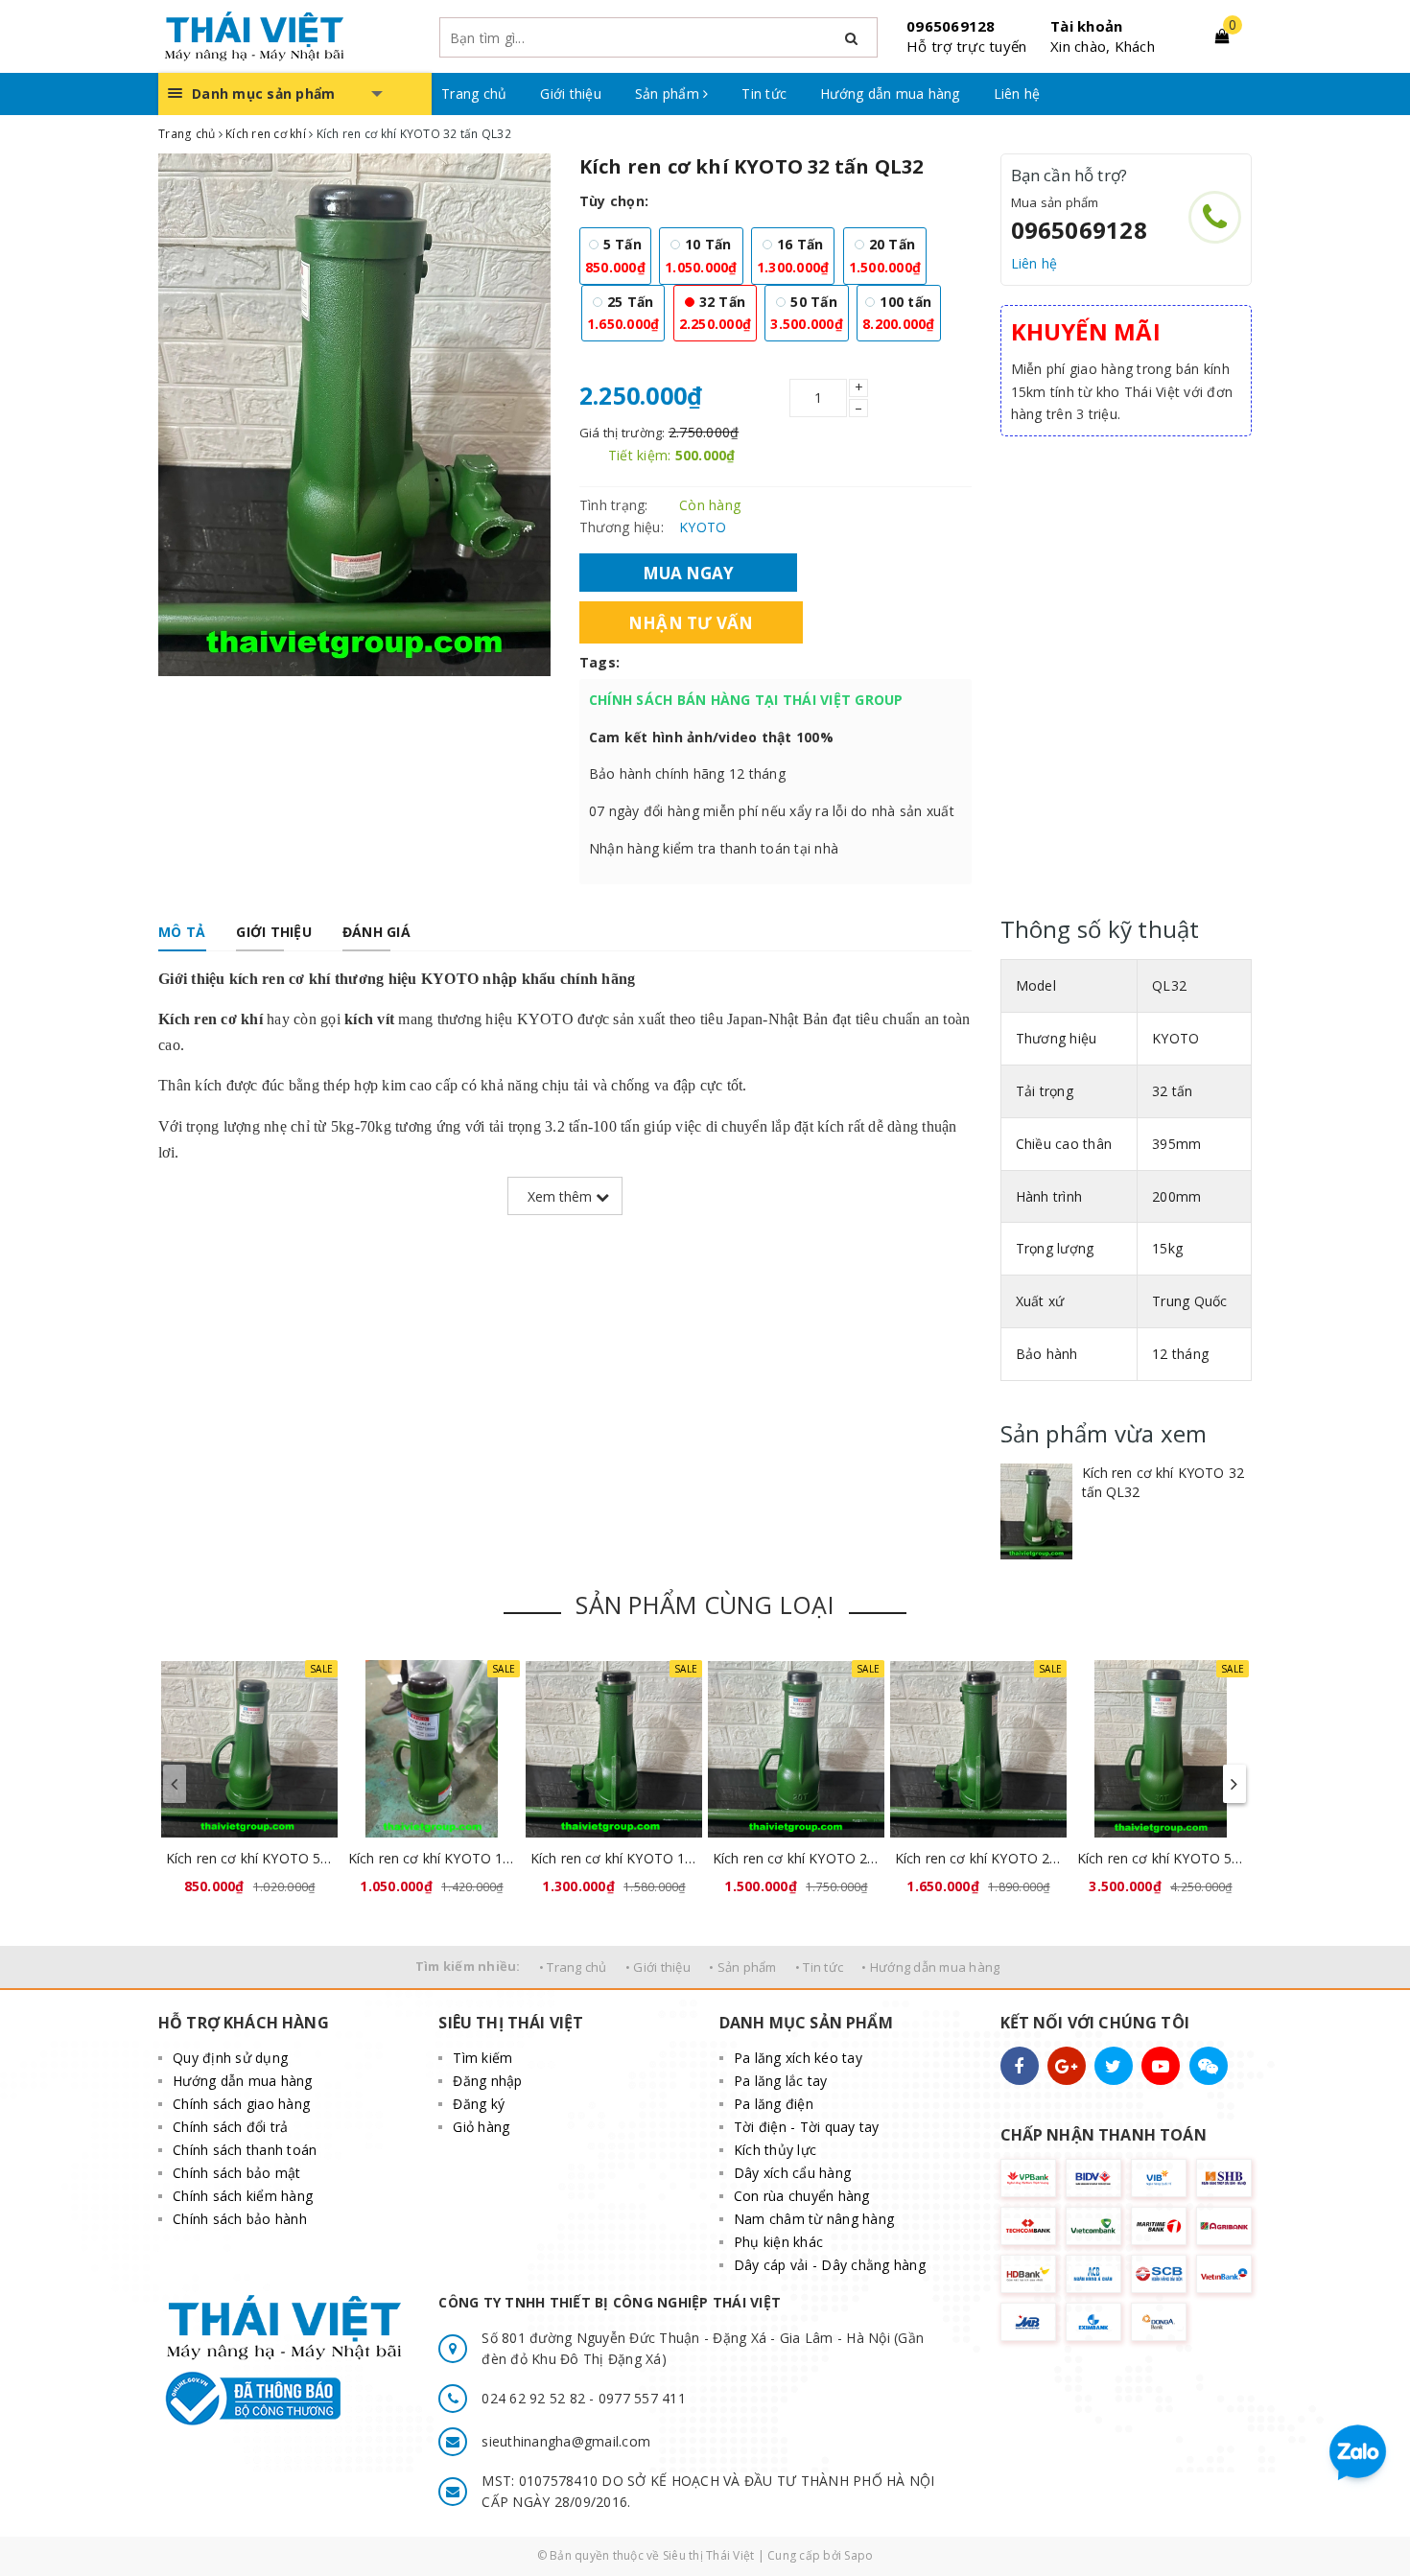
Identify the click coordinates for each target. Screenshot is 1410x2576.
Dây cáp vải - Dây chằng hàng (830, 2265)
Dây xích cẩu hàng (792, 2173)
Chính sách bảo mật (237, 2173)
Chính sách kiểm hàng (243, 2196)
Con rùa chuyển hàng (802, 2196)
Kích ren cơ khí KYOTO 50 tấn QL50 (1161, 1858)
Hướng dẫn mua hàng (890, 94)
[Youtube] (1161, 2066)
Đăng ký (479, 2104)
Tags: (599, 662)
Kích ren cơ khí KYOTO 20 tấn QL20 (796, 1858)
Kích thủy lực (775, 2150)
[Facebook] (1020, 2066)
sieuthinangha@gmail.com (566, 2441)
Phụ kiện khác (778, 2242)
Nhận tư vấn (691, 622)
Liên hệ (1017, 94)
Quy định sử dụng (230, 2058)
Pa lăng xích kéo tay (798, 2058)
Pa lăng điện (774, 2104)
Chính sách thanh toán (245, 2150)
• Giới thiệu (658, 1967)
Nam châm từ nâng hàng (814, 2219)
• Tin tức (819, 1967)
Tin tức (764, 94)
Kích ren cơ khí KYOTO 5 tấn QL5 (249, 1858)
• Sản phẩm (743, 1967)
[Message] (1209, 2066)
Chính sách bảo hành (240, 2219)
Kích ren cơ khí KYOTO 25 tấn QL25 (978, 1858)
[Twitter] (1114, 2066)
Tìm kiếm (482, 2058)
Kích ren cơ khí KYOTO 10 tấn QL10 (432, 1858)
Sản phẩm (669, 94)
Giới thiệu (571, 94)
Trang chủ (474, 94)
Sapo (858, 2555)
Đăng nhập (487, 2081)
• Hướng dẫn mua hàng (930, 1967)
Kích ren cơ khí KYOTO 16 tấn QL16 (614, 1858)
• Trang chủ (573, 1967)
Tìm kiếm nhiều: (468, 1966)
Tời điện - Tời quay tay (807, 2127)
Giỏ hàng (481, 2127)
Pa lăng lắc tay (781, 2081)
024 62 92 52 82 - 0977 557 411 (584, 2398)
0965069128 (951, 26)
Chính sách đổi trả (231, 2127)
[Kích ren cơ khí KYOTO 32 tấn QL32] (1036, 1511)
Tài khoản (1086, 26)
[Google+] (1067, 2066)
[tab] (182, 932)
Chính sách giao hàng (241, 2104)
